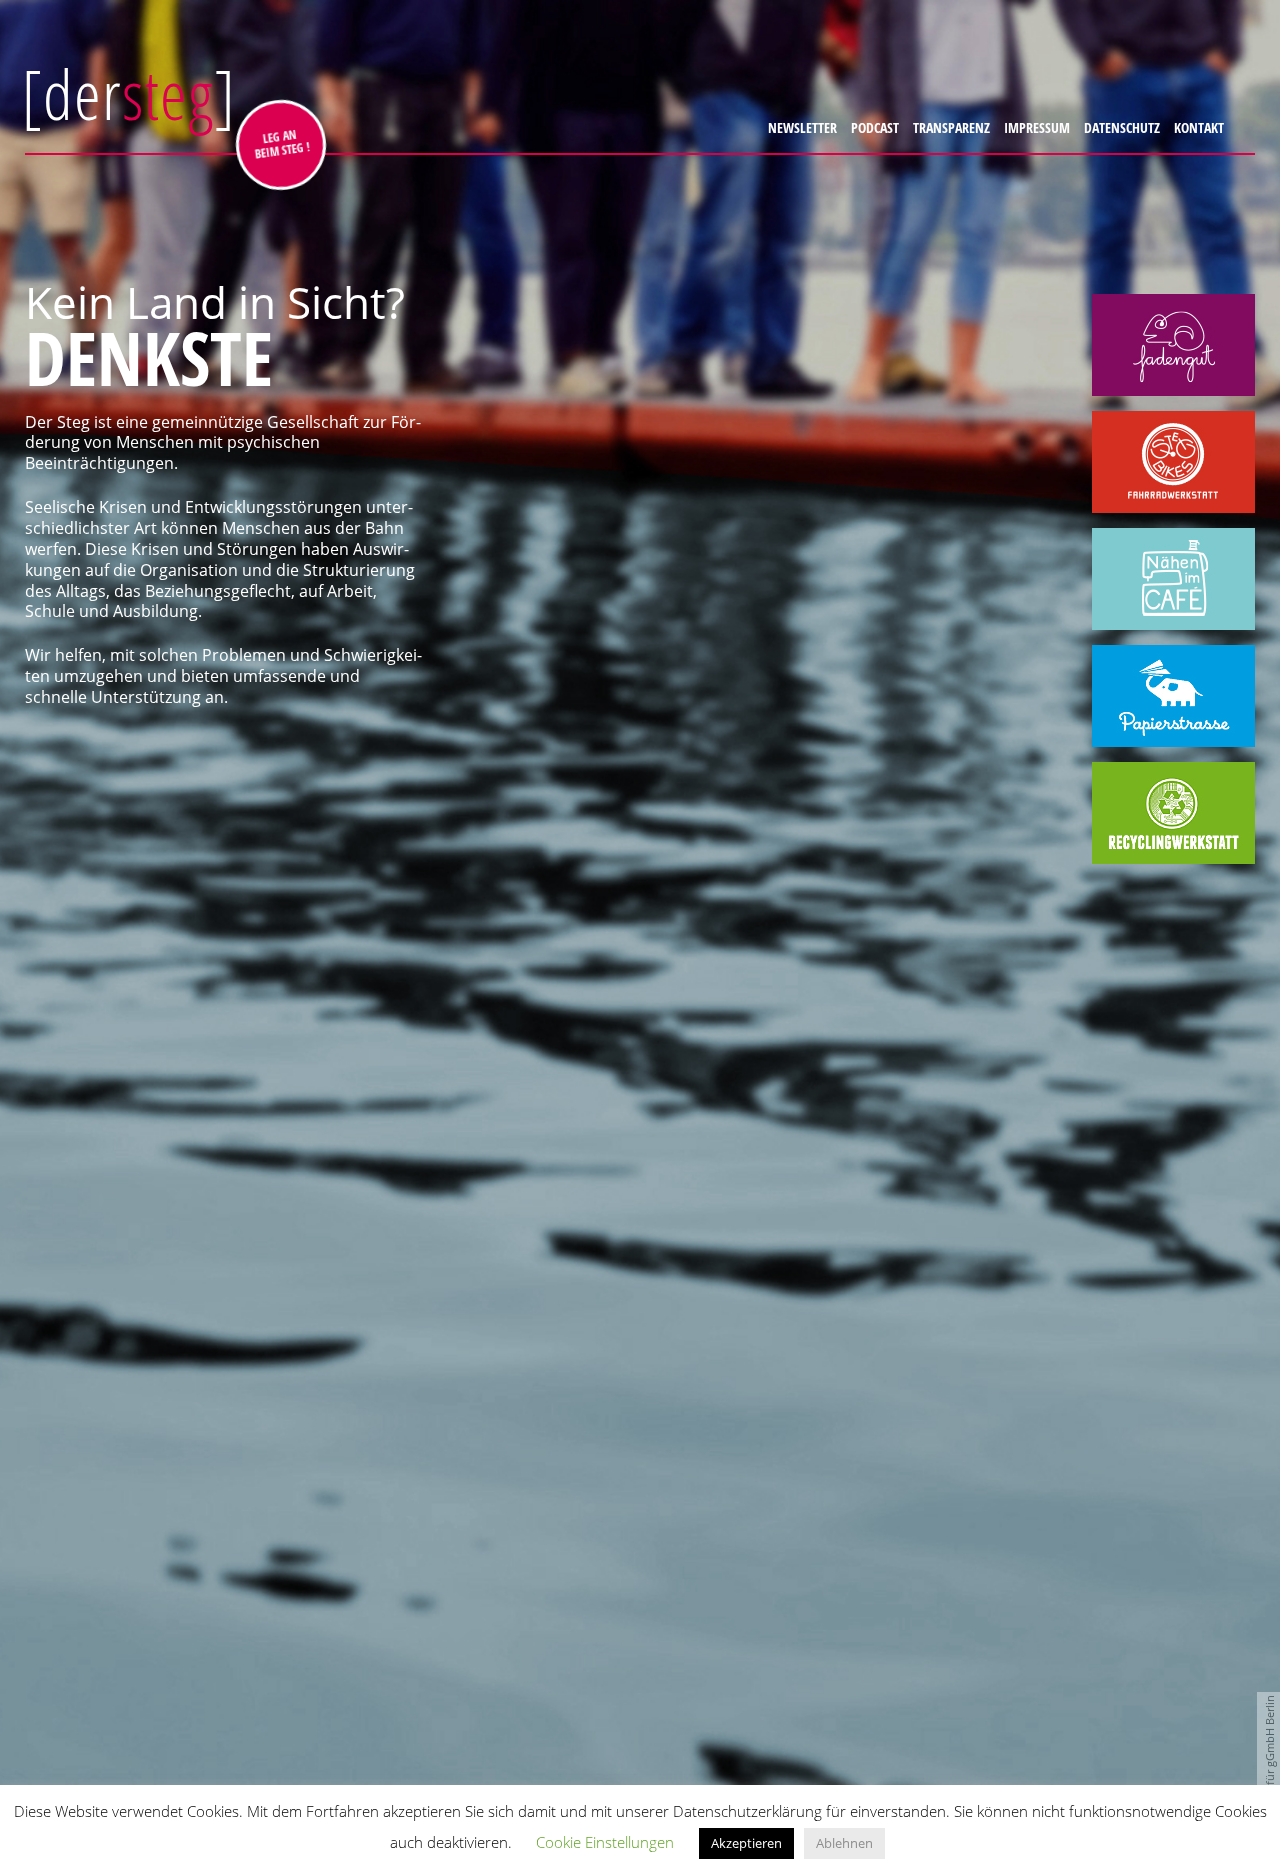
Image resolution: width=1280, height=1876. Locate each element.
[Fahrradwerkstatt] (1173, 462)
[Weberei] (1173, 345)
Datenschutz (1119, 127)
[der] (128, 94)
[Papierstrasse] (1173, 696)
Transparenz (948, 127)
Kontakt (1196, 127)
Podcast (872, 127)
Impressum (1034, 127)
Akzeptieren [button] (746, 1843)
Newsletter (799, 127)
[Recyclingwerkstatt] (1173, 813)
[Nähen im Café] (1173, 579)
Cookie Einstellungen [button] (605, 1842)
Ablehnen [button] (844, 1843)
